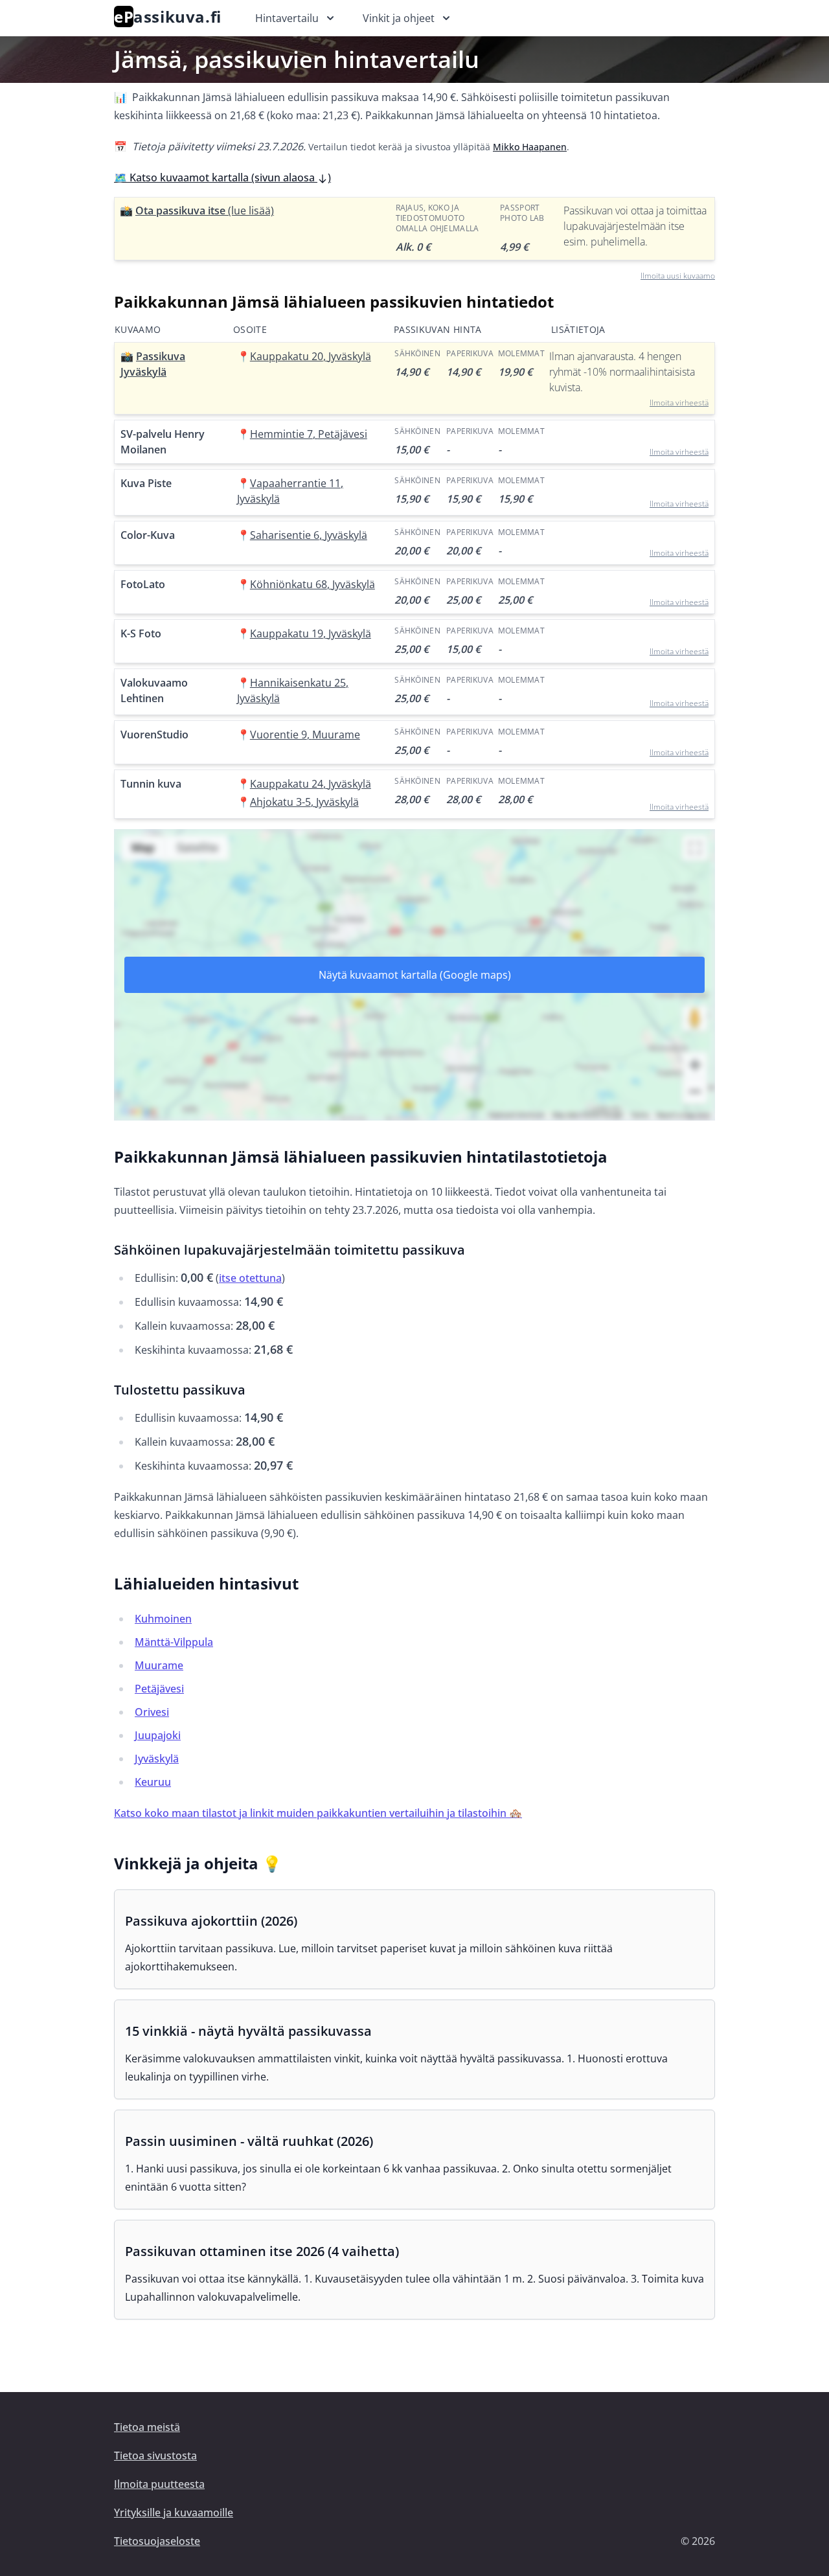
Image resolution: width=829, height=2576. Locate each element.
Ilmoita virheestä (679, 403)
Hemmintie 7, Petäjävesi (309, 434)
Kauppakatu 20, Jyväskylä (311, 356)
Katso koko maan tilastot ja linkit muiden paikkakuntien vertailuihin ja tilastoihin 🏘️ (318, 1813)
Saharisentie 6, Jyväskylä (309, 535)
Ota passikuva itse (205, 211)
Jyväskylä (157, 1759)
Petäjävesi (159, 1689)
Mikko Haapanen (530, 147)
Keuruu (153, 1782)
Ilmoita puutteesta (159, 2484)
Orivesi (152, 1712)
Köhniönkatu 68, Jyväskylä (312, 584)
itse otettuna (250, 1278)
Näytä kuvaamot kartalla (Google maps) (415, 975)
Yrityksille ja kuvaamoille (174, 2513)
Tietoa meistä (147, 2427)
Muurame (159, 1665)
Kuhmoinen (163, 1619)
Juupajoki (158, 1735)
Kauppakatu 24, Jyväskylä (311, 784)
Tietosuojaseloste (157, 2541)
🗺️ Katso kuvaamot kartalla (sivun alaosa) (222, 177)
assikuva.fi (168, 17)
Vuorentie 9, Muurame (305, 735)
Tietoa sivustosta (155, 2456)
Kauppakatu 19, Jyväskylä (311, 633)
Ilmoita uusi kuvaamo (678, 276)
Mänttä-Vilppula (174, 1642)
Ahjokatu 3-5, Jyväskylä (304, 802)
